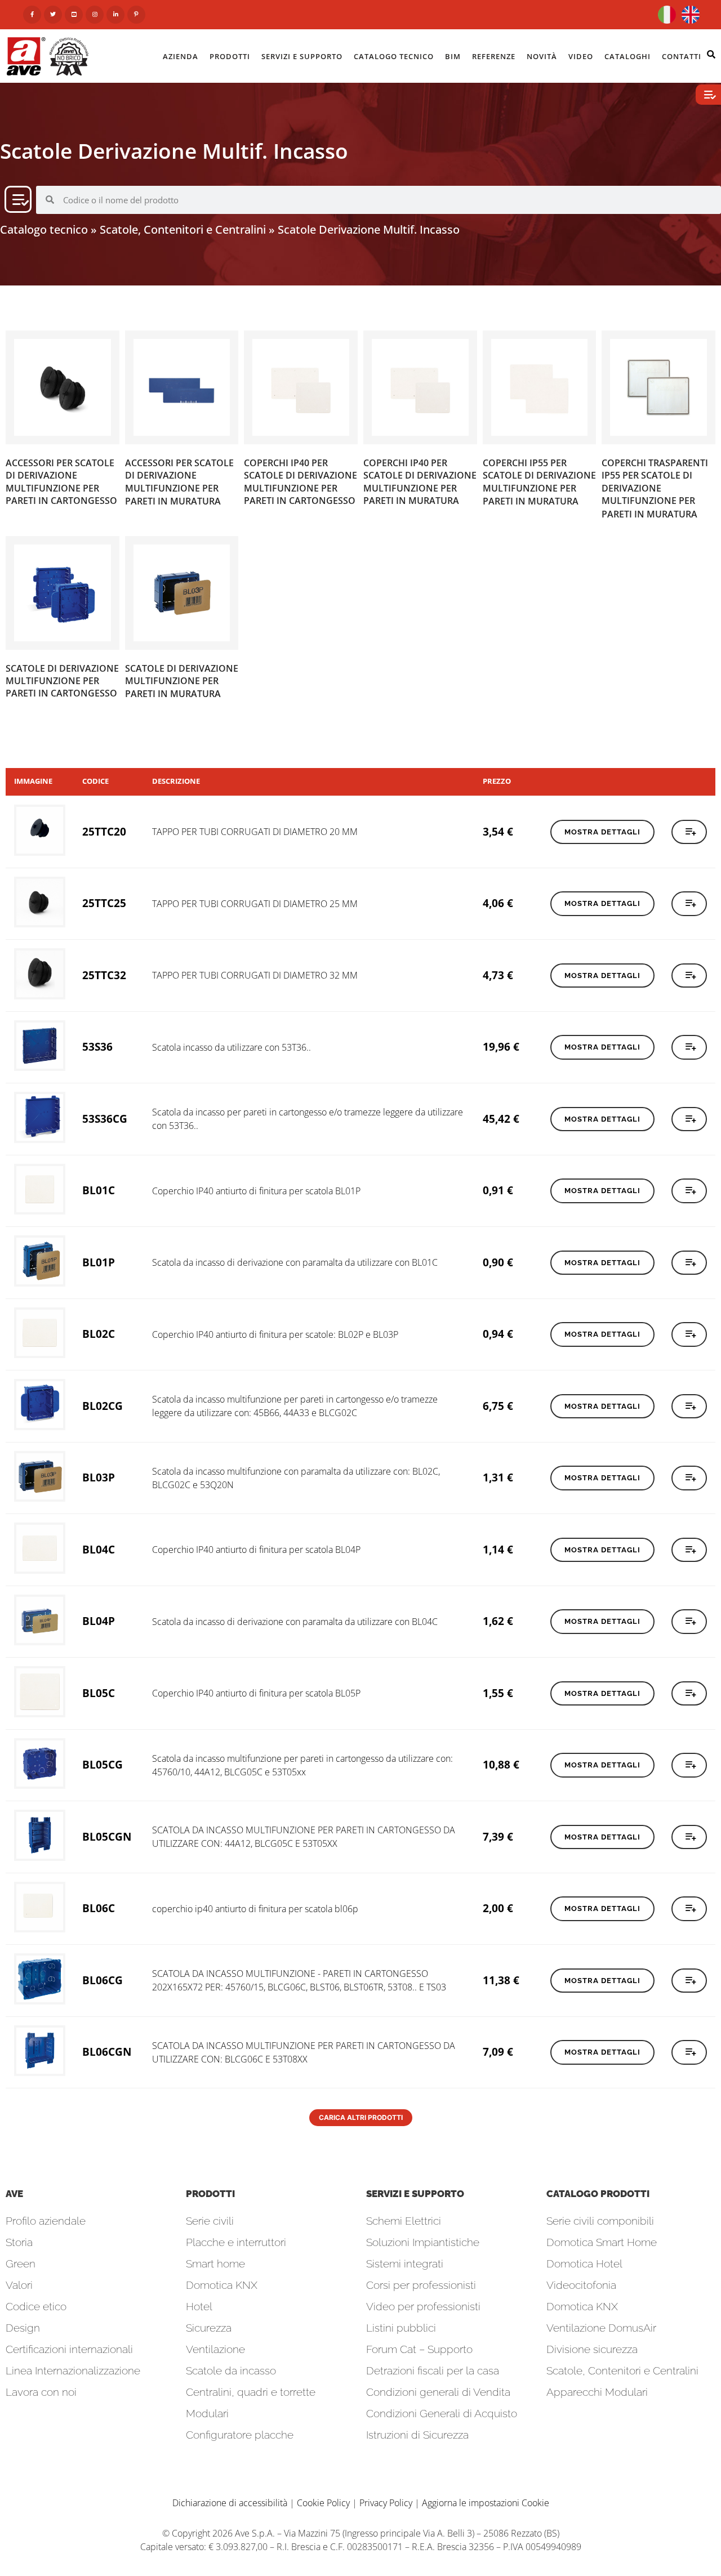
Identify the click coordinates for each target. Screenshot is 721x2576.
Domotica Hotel (584, 2264)
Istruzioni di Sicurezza (417, 2435)
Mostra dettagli (602, 832)
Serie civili (210, 2221)
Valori (19, 2285)
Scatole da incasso (231, 2370)
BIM (453, 56)
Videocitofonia (581, 2285)
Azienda (181, 56)
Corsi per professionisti (421, 2285)
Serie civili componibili (600, 2221)
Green (21, 2264)
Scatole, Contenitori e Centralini (183, 229)
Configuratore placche (240, 2435)
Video (581, 56)
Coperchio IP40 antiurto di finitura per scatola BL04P (256, 1550)
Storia (19, 2242)
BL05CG (103, 1764)
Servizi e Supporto (302, 56)
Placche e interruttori (236, 2242)
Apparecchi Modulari (597, 2392)
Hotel (199, 2306)
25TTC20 (104, 831)
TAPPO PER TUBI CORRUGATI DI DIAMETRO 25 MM (255, 904)
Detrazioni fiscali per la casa (433, 2370)
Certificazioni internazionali (69, 2349)
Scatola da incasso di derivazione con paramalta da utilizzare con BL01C (295, 1262)
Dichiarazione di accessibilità (230, 2503)
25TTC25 (104, 903)
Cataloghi (627, 56)
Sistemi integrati (405, 2264)
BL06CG (103, 1980)
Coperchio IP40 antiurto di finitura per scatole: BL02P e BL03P (275, 1334)
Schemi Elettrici (404, 2221)
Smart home (215, 2264)
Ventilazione (215, 2349)
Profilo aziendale (46, 2221)
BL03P (99, 1477)
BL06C (99, 1908)
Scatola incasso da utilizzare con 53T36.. (232, 1047)
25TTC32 (104, 975)
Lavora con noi (41, 2392)
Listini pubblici (401, 2328)
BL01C (99, 1190)
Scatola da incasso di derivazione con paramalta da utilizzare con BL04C (295, 1622)
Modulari (207, 2413)
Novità (542, 56)
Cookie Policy (323, 2503)
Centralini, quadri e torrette (251, 2392)
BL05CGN (107, 1836)
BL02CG (103, 1406)
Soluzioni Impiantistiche (423, 2242)
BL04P (99, 1621)
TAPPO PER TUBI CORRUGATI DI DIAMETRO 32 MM (255, 975)
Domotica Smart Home (602, 2242)
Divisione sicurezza (592, 2349)
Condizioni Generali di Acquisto (442, 2413)
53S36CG (105, 1119)
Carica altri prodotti (361, 2117)
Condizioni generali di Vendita (438, 2392)
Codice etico (36, 2306)
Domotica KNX (222, 2285)
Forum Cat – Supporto (419, 2349)
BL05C (99, 1693)
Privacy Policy (386, 2503)
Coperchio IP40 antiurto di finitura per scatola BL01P (256, 1191)
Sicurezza (209, 2328)
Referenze (494, 56)
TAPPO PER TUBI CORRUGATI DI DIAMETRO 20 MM (255, 832)
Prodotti (230, 56)
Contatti (682, 56)
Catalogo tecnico (44, 229)
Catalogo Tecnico (394, 56)
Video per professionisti (423, 2306)
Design (23, 2328)
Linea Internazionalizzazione (73, 2370)
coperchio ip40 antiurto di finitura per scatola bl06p (255, 1909)
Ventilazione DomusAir (601, 2328)
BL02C (99, 1334)
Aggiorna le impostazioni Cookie (486, 2503)
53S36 (97, 1046)
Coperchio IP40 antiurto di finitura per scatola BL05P (256, 1693)
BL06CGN (107, 2052)
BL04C (99, 1549)
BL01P (99, 1262)
